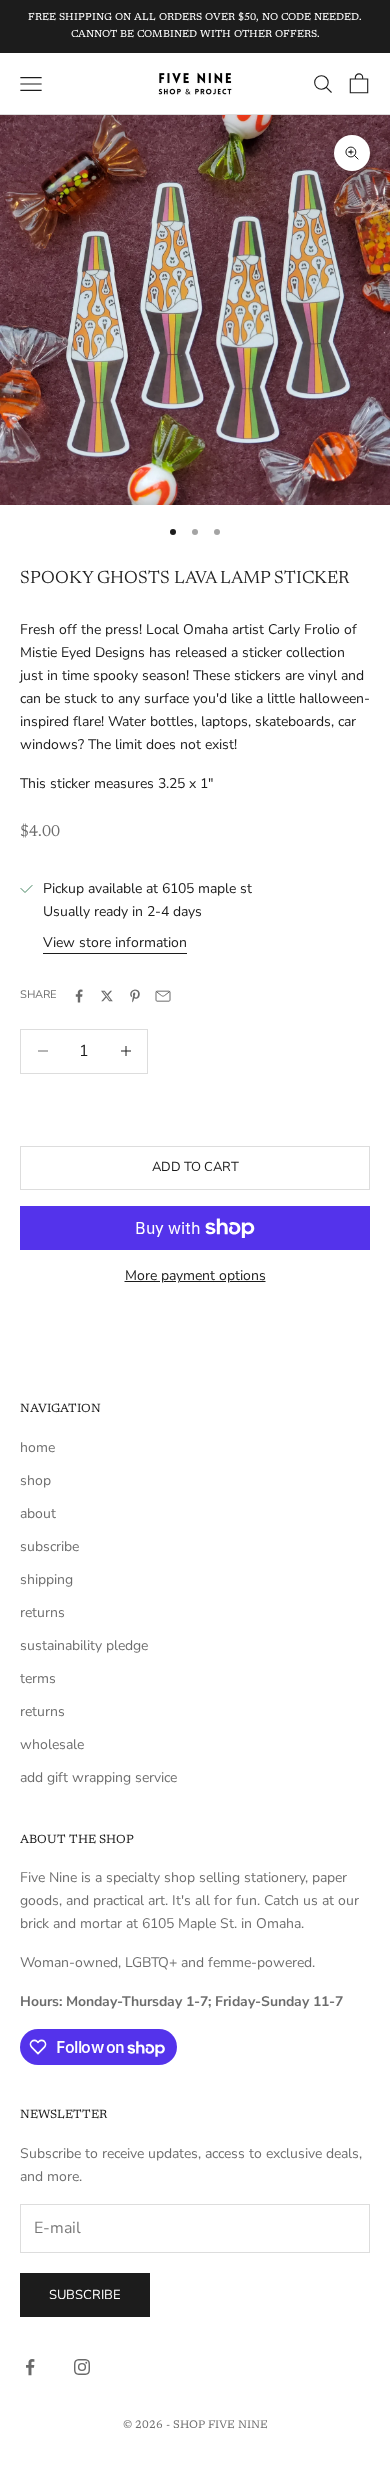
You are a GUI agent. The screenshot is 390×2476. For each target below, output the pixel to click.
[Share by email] (163, 996)
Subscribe (85, 2295)
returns (42, 1612)
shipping (46, 1579)
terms (38, 1678)
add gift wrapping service (98, 1777)
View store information (115, 942)
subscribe (49, 1546)
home (37, 1447)
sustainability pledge (84, 1645)
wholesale (52, 1744)
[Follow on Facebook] (30, 2367)
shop (35, 1480)
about (38, 1513)
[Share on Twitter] (107, 996)
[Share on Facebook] (79, 996)
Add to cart (195, 1167)
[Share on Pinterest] (135, 996)
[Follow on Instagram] (82, 2367)
